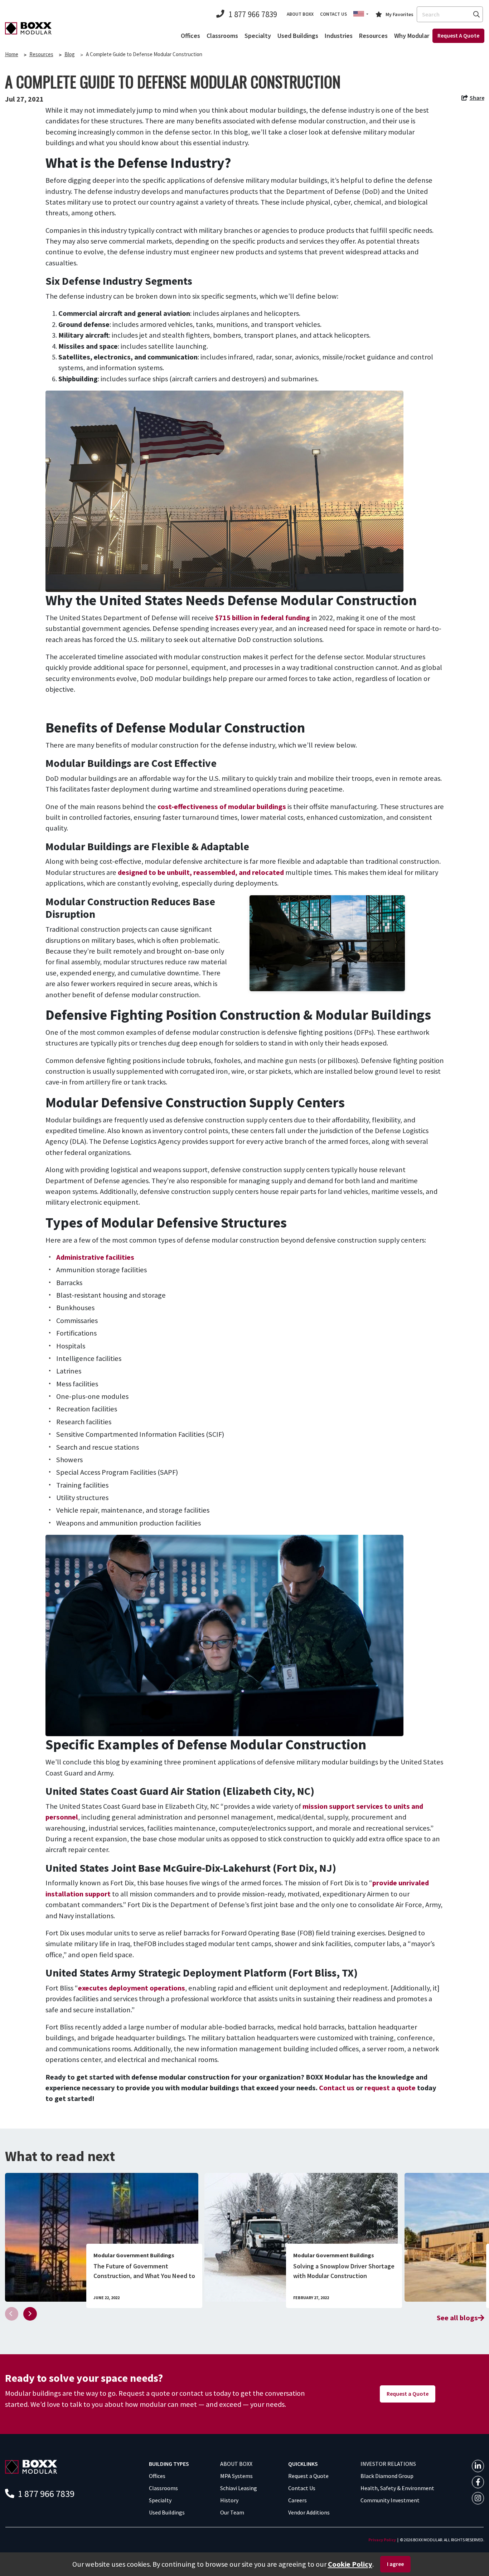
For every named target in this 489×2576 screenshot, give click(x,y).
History (229, 2500)
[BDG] (31, 2466)
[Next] (30, 2314)
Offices (190, 36)
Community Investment (390, 2500)
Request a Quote (408, 2394)
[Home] (28, 28)
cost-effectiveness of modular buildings (222, 807)
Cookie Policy (350, 2564)
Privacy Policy (382, 2540)
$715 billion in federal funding (263, 618)
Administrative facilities (95, 1257)
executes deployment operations (132, 1988)
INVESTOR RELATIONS (388, 2464)
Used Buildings (298, 36)
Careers (297, 2500)
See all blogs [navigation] (457, 2318)
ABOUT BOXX (236, 2464)
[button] (361, 14)
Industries (339, 36)
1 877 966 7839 (253, 14)
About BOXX (300, 14)
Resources (373, 36)
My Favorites (400, 14)
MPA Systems (236, 2476)
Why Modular (412, 36)
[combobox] (450, 14)
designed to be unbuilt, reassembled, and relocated (201, 872)
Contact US (333, 14)
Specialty (258, 36)
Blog (70, 54)
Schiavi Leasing (239, 2488)
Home (12, 54)
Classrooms (222, 36)
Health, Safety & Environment (397, 2488)
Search (476, 14)
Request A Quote (458, 35)
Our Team (232, 2512)
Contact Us (302, 2488)
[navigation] (473, 99)
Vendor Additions (309, 2512)
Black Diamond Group (387, 2476)
